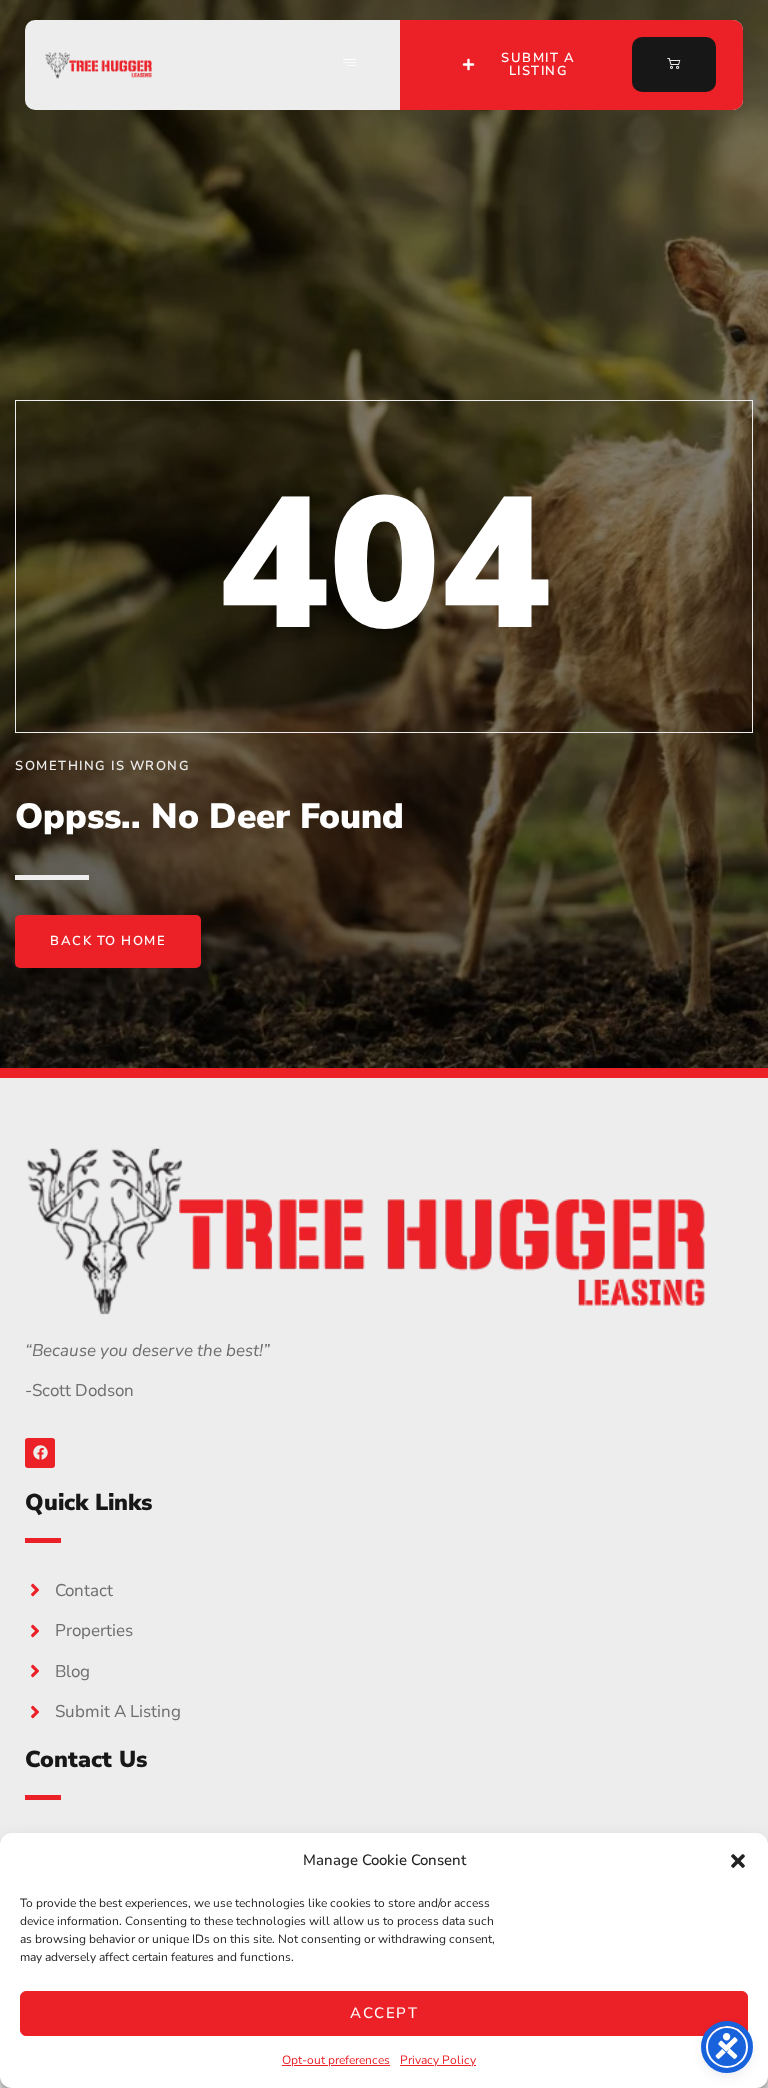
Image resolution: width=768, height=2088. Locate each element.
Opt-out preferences (336, 2060)
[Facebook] (40, 1453)
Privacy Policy (438, 2060)
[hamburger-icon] (350, 65)
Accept (384, 2013)
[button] (738, 1861)
